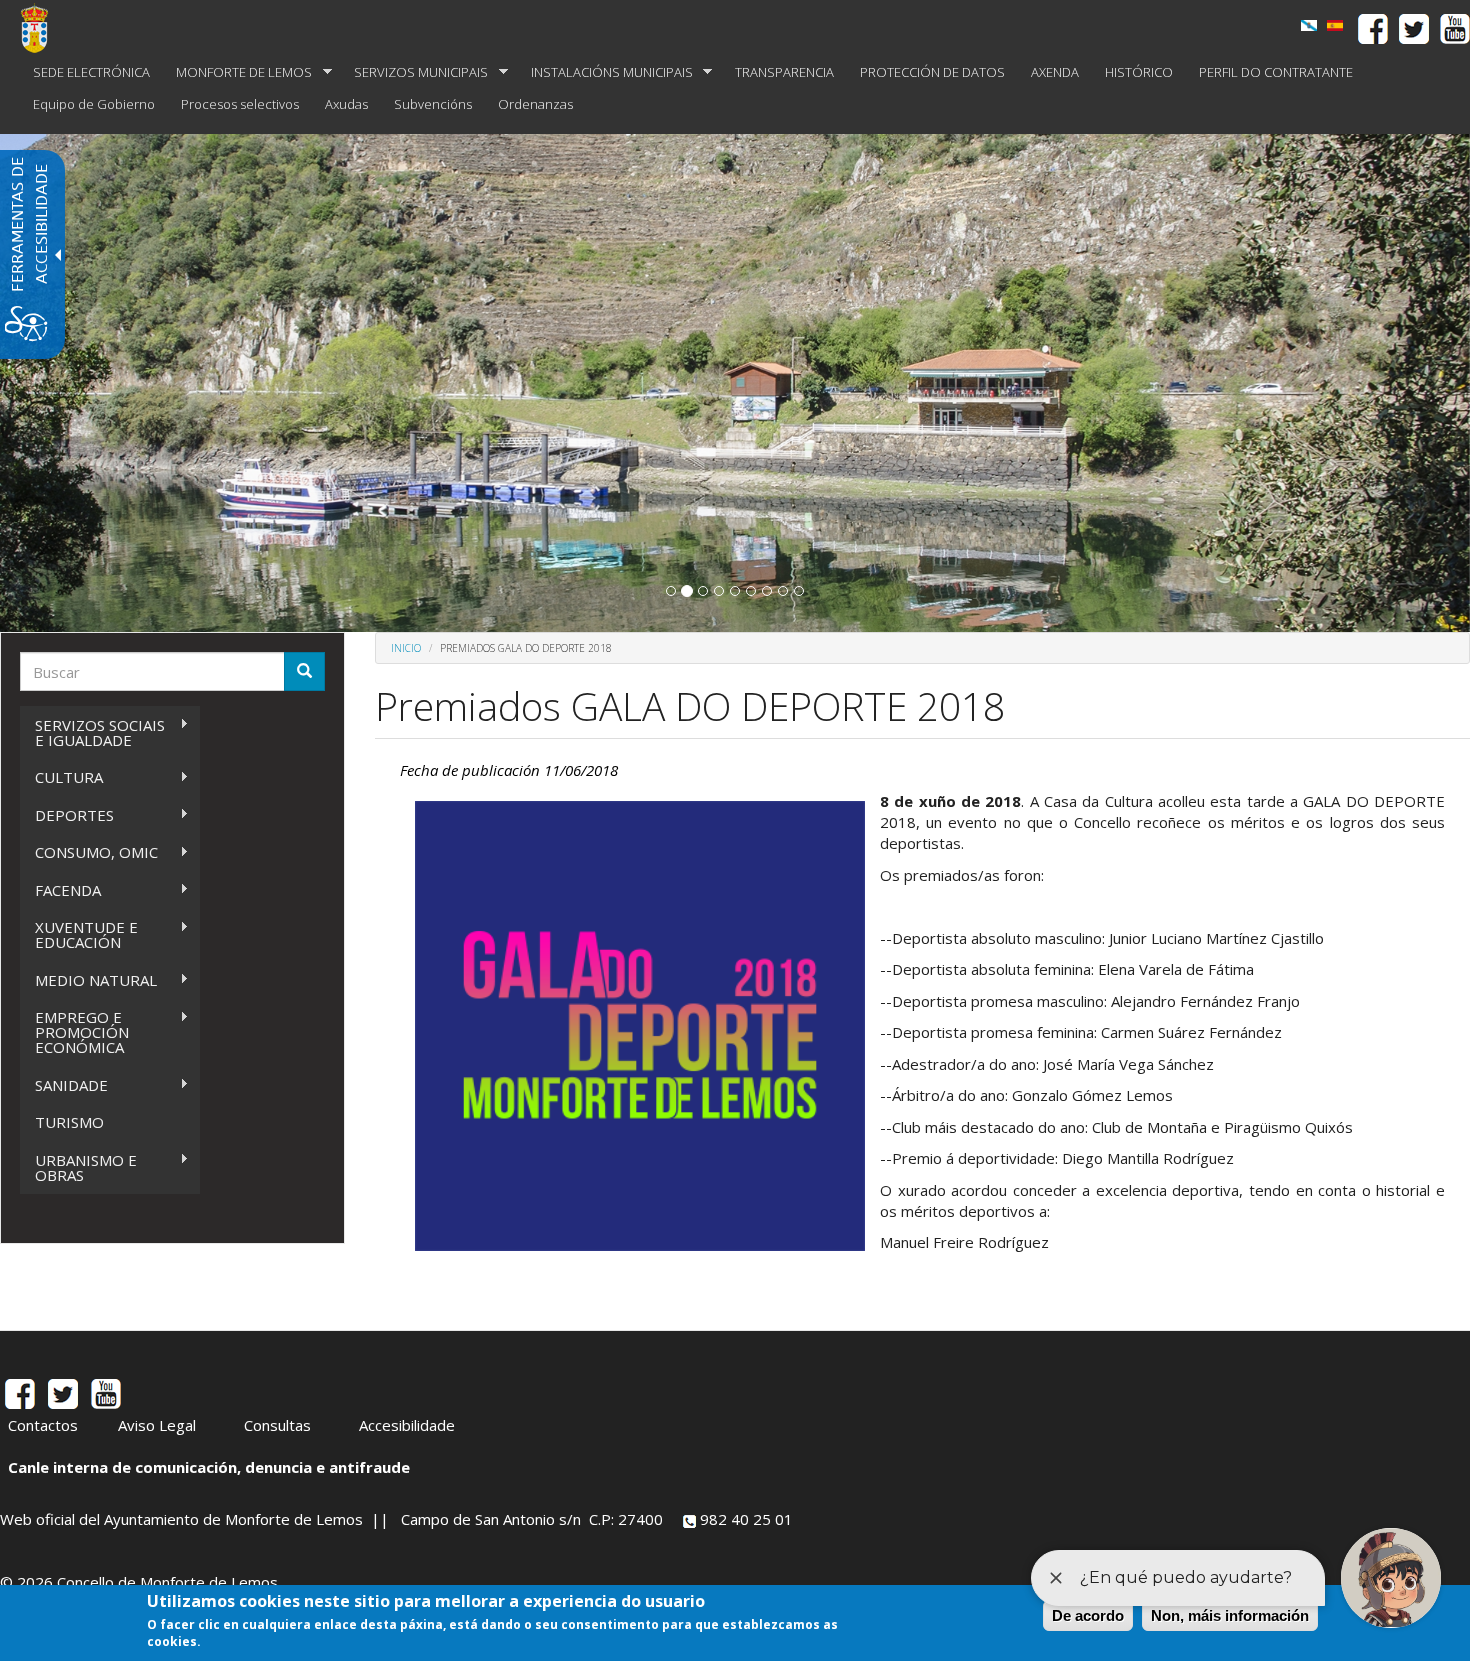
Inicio (406, 648)
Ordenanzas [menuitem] (535, 104)
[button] (671, 591)
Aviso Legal (157, 1425)
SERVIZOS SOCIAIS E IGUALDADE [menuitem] (92, 732)
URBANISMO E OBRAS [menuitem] (78, 1167)
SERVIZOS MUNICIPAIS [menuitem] (414, 72)
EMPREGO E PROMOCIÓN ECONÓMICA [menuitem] (74, 1032)
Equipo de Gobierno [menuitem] (94, 104)
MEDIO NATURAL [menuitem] (88, 980)
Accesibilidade (407, 1425)
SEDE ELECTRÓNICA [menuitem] (91, 72)
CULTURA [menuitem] (61, 777)
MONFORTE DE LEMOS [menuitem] (237, 72)
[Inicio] (42, 28)
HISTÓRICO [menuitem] (1139, 72)
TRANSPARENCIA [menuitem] (784, 72)
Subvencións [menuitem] (433, 104)
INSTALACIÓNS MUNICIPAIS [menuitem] (605, 72)
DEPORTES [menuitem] (67, 815)
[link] (1309, 25)
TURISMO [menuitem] (69, 1122)
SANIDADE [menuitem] (64, 1085)
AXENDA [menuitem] (1055, 72)
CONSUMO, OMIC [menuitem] (89, 852)
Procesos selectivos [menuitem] (240, 104)
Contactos (43, 1425)
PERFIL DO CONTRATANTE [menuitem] (1276, 72)
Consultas (277, 1425)
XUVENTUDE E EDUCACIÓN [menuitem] (79, 934)
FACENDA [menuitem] (60, 890)
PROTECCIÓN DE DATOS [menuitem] (932, 72)
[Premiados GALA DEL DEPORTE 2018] (1335, 25)
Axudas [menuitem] (346, 104)
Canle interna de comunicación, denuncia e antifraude (209, 1467)
